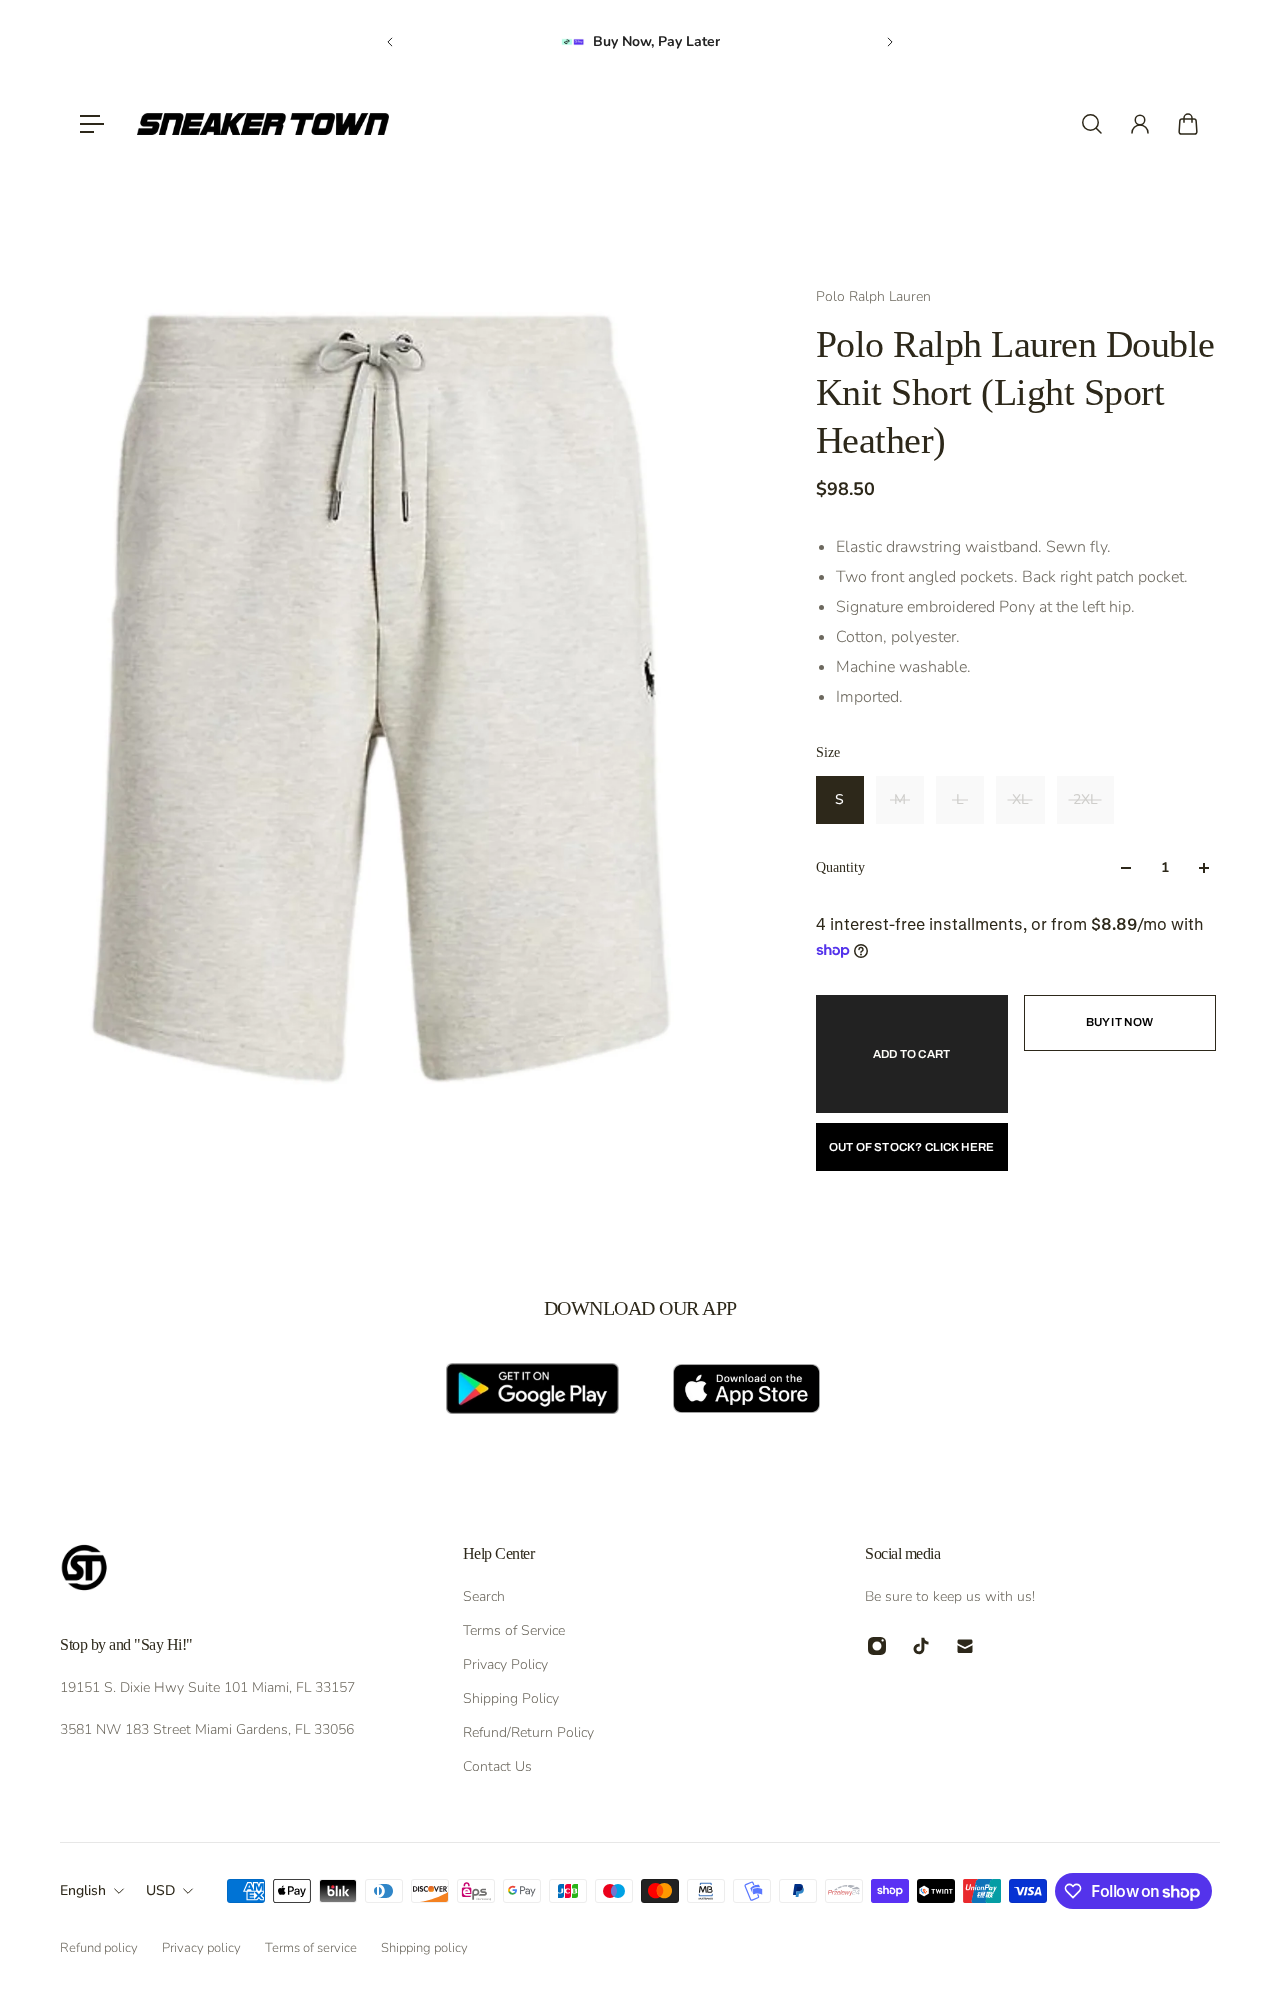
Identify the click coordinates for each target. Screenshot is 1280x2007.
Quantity (840, 867)
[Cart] (1188, 124)
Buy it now (1120, 1022)
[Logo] (263, 124)
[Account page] (1140, 124)
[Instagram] (877, 1646)
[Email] (965, 1646)
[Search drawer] (1092, 124)
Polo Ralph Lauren (873, 296)
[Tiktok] (921, 1646)
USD (160, 1890)
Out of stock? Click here (912, 1147)
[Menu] (92, 124)
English (83, 1890)
